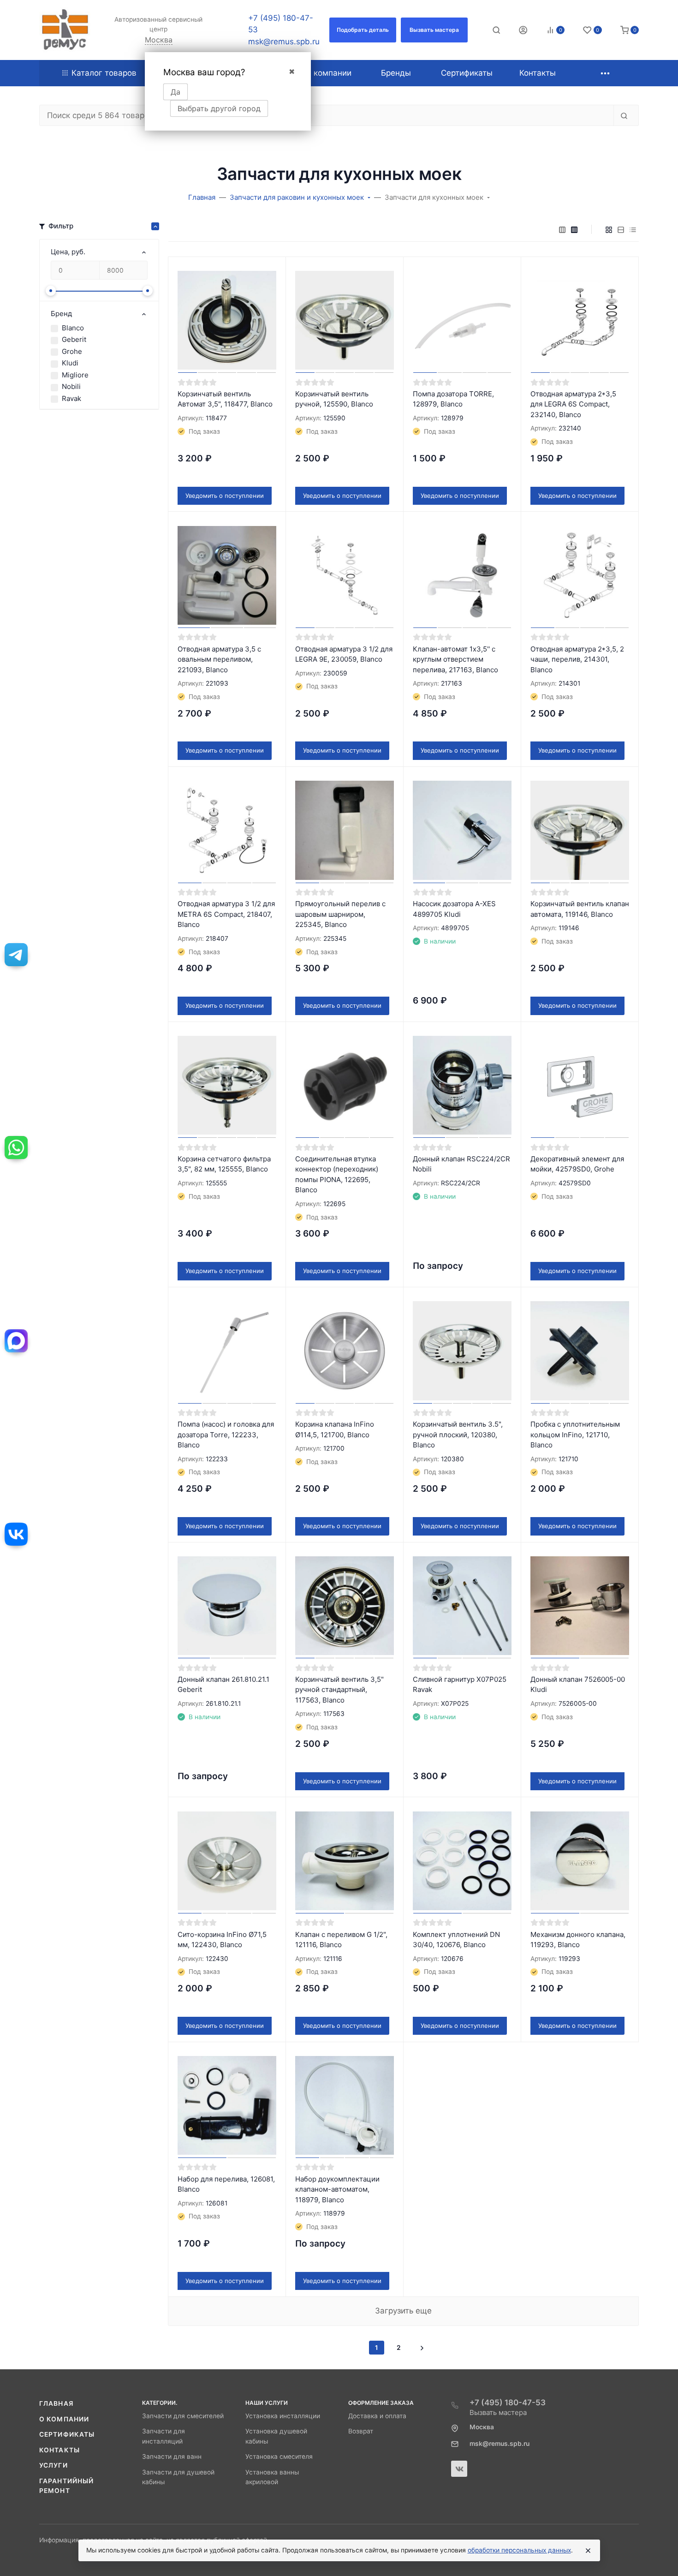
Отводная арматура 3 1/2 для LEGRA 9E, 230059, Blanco (344, 654)
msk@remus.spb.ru (284, 42)
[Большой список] (574, 229)
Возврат (361, 2431)
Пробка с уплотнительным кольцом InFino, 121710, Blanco (575, 1434)
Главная (56, 2403)
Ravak (71, 398)
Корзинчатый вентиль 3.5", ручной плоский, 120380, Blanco (458, 1434)
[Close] (588, 2551)
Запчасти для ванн (172, 2456)
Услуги (54, 2465)
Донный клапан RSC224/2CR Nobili (461, 1164)
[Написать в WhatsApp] (16, 1148)
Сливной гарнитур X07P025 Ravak (460, 1685)
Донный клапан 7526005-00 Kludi (578, 1685)
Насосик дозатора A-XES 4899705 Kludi (454, 909)
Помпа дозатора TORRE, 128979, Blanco (453, 399)
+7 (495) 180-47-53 (508, 2403)
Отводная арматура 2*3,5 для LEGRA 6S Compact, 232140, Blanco (573, 404)
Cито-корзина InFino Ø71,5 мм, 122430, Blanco (222, 1940)
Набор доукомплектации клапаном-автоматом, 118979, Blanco (337, 2189)
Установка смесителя (279, 2456)
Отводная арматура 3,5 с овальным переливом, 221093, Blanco (219, 659)
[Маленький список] (562, 229)
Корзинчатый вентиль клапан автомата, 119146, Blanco (580, 909)
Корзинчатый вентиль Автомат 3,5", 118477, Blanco (225, 399)
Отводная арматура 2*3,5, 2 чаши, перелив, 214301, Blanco (577, 659)
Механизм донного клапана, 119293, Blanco (578, 1940)
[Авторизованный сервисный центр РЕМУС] (65, 30)
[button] (363, 30)
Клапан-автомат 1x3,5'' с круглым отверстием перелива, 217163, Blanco (455, 659)
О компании (64, 2419)
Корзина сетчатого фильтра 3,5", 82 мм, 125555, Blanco (224, 1164)
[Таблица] (633, 229)
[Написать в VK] (16, 1534)
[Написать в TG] (16, 955)
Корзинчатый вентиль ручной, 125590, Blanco (334, 399)
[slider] (51, 291)
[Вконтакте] (459, 2469)
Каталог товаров (104, 73)
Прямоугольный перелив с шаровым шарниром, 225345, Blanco (340, 914)
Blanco (73, 328)
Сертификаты (67, 2434)
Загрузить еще (403, 2311)
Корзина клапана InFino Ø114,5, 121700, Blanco (335, 1429)
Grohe (72, 351)
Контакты (59, 2450)
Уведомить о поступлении (225, 496)
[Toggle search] (496, 30)
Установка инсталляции (283, 2416)
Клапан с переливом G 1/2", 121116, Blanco (341, 1940)
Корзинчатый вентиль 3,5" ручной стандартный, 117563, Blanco (339, 1690)
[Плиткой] (609, 229)
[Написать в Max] (16, 1341)
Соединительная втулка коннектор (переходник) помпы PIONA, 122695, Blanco (337, 1174)
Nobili (71, 386)
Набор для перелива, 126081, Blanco (226, 2184)
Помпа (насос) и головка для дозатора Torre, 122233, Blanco (226, 1434)
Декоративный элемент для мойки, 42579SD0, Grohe (577, 1164)
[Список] (621, 229)
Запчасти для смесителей (183, 2416)
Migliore (75, 375)
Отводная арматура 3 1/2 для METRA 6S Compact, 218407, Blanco (226, 914)
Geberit (74, 339)
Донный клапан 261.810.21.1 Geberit (223, 1685)
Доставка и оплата (377, 2416)
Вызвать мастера (498, 2412)
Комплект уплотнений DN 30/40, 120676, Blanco (456, 1940)
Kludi (70, 363)
